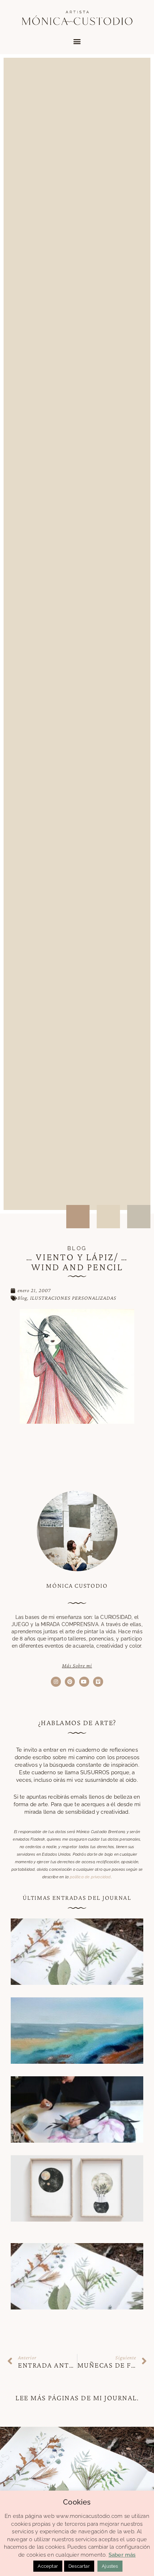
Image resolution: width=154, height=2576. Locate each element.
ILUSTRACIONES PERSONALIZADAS (73, 1298)
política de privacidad (90, 1877)
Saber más (122, 2555)
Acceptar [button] (48, 2566)
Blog (22, 1298)
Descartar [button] (79, 2566)
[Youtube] (84, 1682)
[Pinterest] (70, 1682)
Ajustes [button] (110, 2566)
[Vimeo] (98, 1682)
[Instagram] (56, 1682)
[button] (77, 41)
